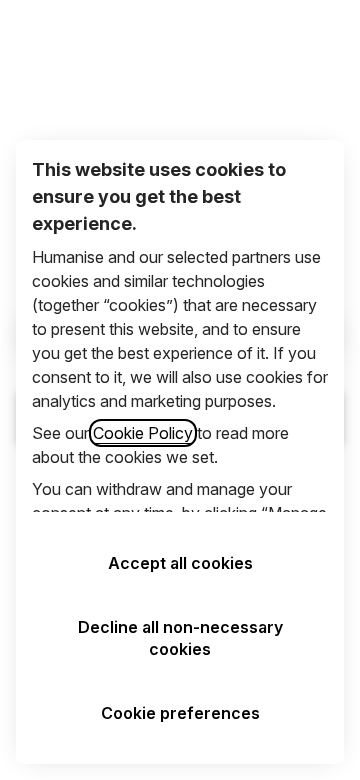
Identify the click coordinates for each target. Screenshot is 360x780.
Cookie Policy (143, 433)
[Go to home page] (28, 39)
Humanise (180, 41)
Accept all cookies (180, 563)
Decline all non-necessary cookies (180, 638)
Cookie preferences (180, 713)
